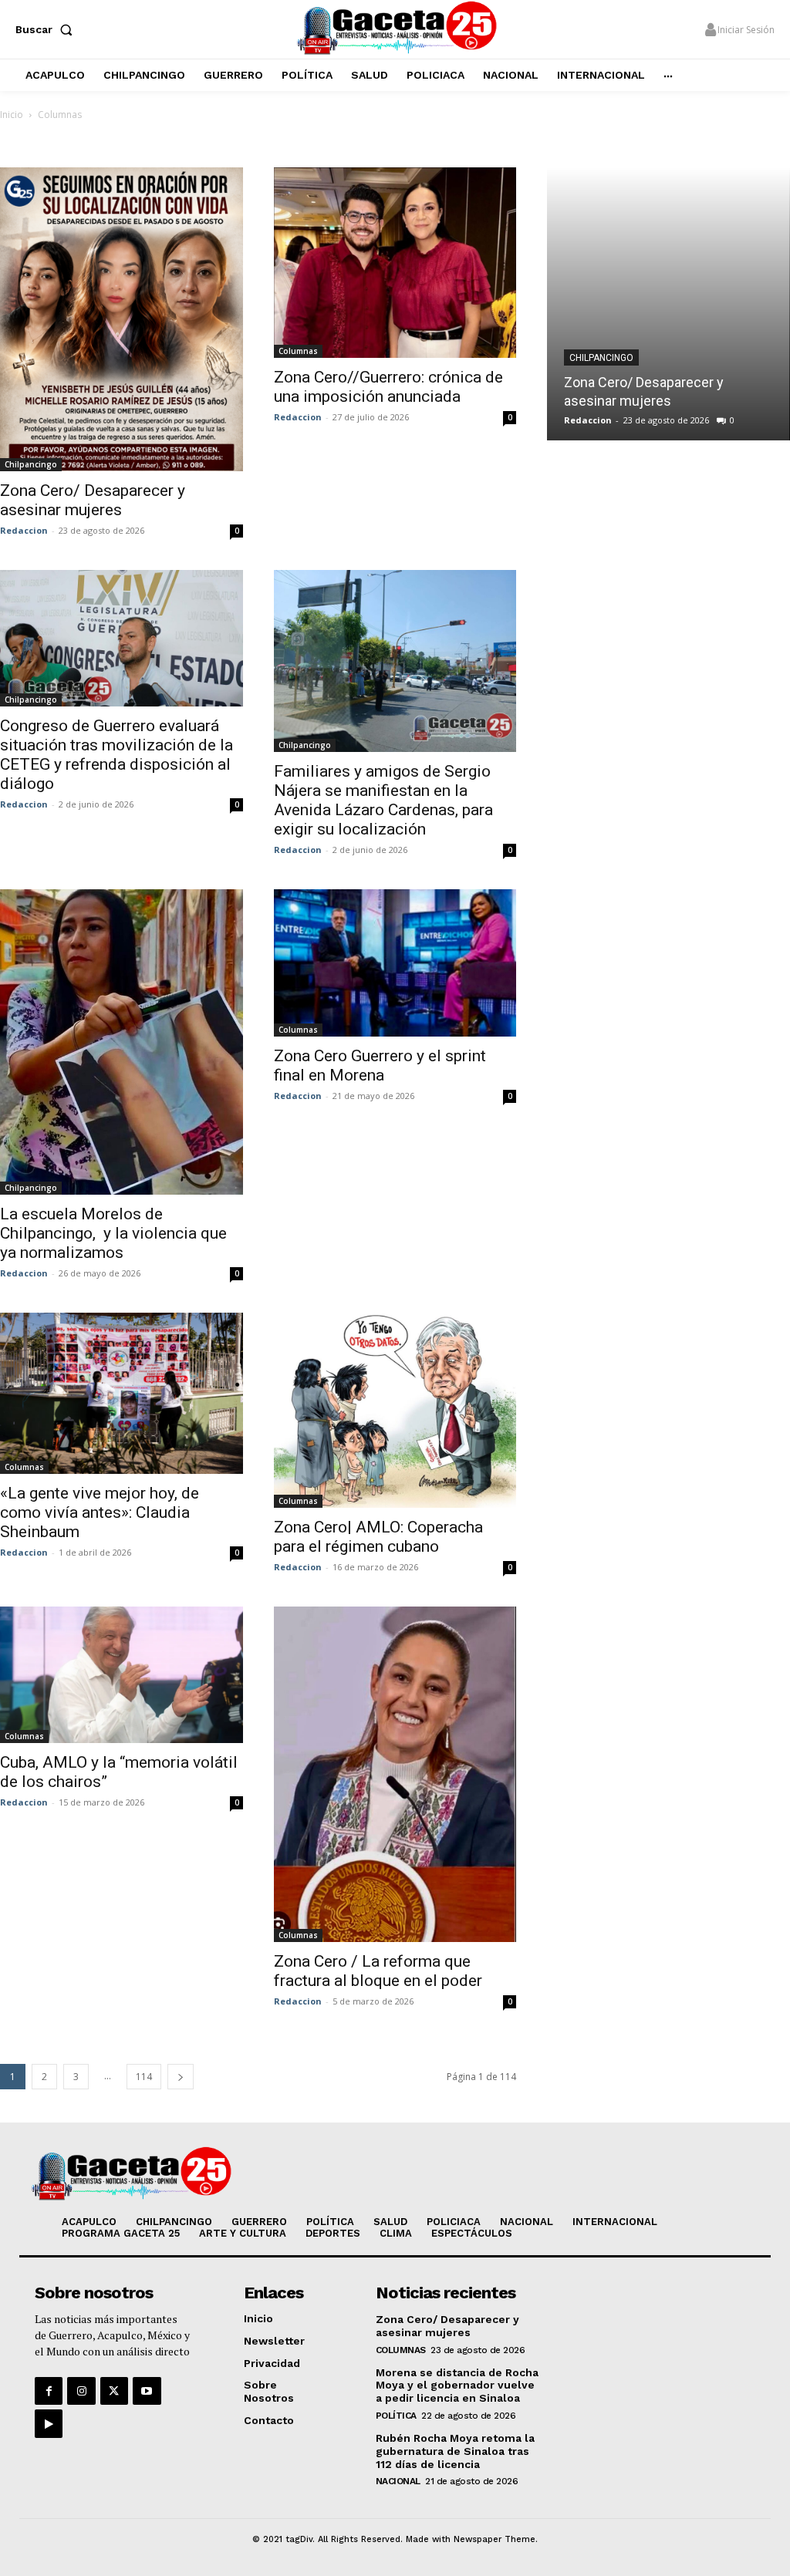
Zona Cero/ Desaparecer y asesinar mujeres (93, 500)
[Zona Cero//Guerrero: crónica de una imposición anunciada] (395, 262)
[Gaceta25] (397, 27)
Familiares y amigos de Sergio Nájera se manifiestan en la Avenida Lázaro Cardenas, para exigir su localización (383, 800)
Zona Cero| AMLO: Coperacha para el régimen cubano (378, 1537)
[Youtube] (147, 2391)
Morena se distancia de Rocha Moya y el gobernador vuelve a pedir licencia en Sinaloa (457, 2385)
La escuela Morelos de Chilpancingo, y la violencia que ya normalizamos (113, 1233)
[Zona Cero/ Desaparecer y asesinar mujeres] (122, 319)
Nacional (398, 2481)
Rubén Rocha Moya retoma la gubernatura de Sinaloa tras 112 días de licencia (455, 2451)
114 (144, 2077)
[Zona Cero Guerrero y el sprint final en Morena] (395, 963)
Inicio (12, 115)
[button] (47, 29)
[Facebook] (49, 2391)
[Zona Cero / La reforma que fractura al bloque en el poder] (395, 1774)
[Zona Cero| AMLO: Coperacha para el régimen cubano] (395, 1410)
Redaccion (24, 530)
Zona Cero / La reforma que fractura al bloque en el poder (378, 1971)
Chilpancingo (31, 464)
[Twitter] (114, 2391)
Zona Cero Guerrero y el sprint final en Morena (380, 1065)
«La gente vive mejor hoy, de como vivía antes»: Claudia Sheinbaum (100, 1512)
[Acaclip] (49, 2423)
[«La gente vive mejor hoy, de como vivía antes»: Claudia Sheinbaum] (122, 1393)
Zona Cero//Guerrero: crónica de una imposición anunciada (388, 387)
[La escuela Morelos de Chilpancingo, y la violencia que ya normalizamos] (122, 1042)
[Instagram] (81, 2391)
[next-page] (181, 2077)
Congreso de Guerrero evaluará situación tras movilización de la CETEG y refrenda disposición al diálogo (116, 755)
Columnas (298, 351)
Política (396, 2416)
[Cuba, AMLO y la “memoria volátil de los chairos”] (122, 1675)
